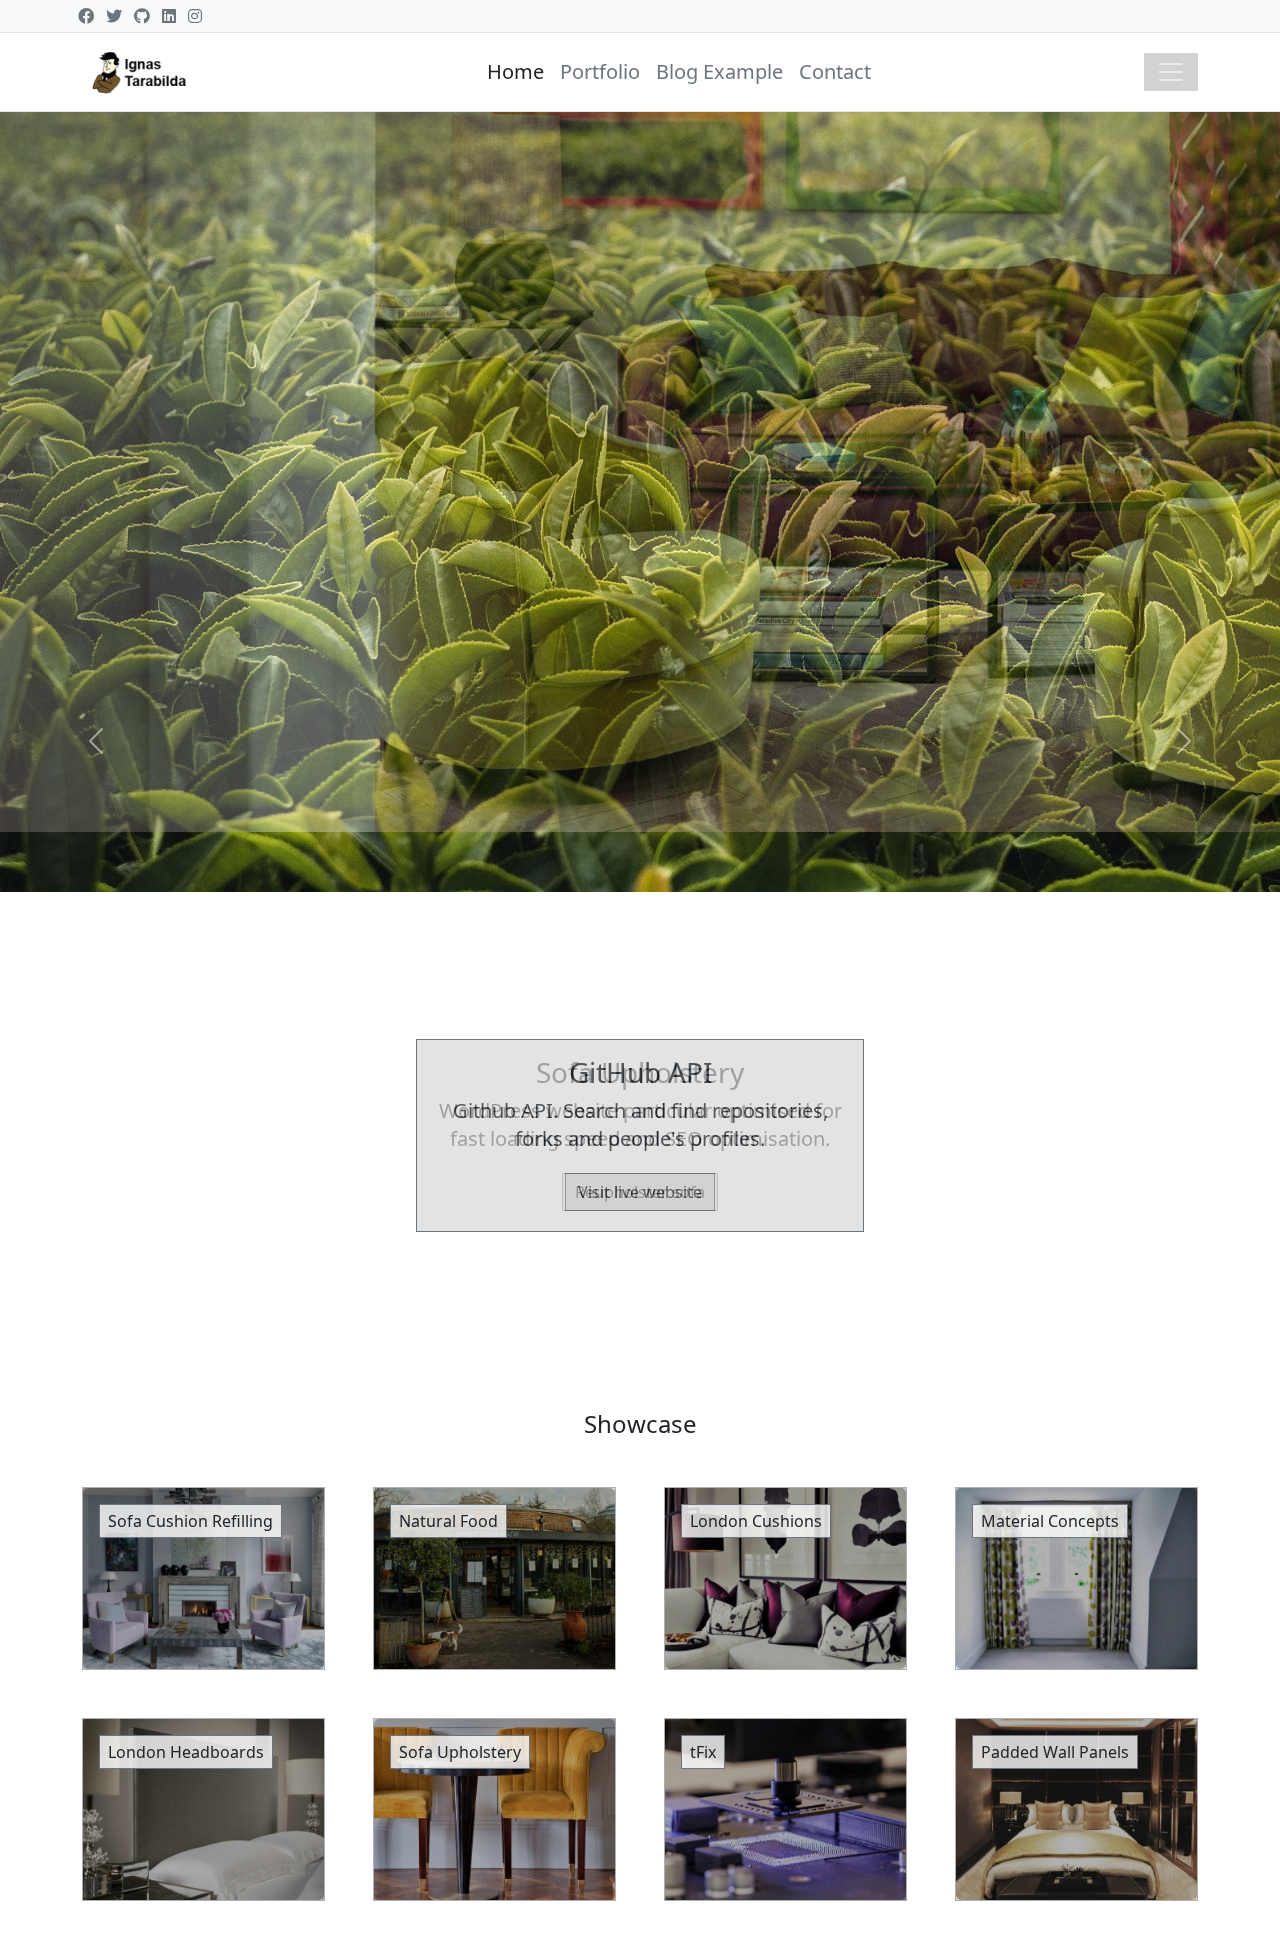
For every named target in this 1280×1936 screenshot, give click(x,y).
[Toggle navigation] (1171, 72)
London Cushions (756, 1521)
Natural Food (448, 1521)
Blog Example (719, 71)
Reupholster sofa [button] (640, 1192)
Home (515, 71)
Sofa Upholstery (460, 1752)
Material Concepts (1050, 1521)
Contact (835, 71)
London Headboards (186, 1752)
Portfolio (600, 71)
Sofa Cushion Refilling (190, 1521)
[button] (96, 741)
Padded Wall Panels (1055, 1752)
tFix (703, 1752)
